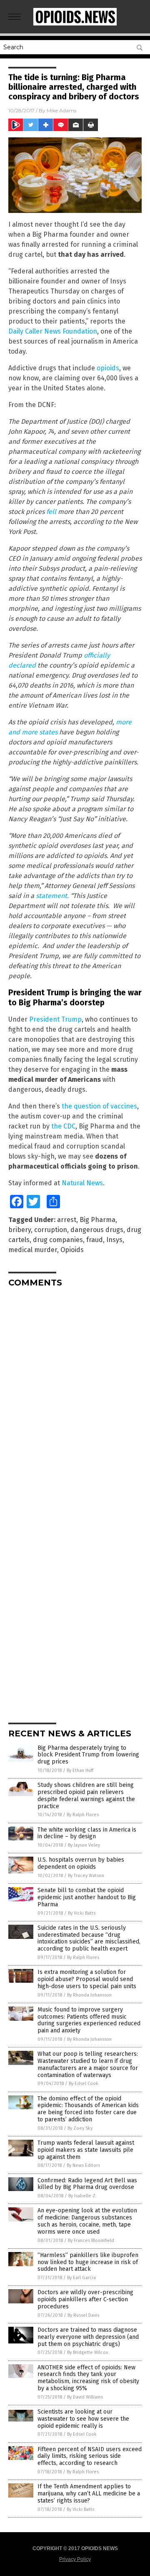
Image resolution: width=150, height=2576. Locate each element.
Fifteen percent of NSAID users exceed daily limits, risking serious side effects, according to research (90, 2456)
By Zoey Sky (80, 2128)
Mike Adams (61, 110)
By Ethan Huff (80, 1770)
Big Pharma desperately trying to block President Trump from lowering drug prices (88, 1755)
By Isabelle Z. (82, 2196)
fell (51, 512)
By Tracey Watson (86, 1876)
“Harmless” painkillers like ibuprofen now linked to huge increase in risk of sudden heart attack (88, 2262)
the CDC (63, 1126)
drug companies (58, 1240)
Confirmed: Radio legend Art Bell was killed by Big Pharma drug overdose (87, 2184)
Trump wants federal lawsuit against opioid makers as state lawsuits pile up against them (86, 2150)
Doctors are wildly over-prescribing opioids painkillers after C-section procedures (85, 2299)
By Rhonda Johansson (89, 1995)
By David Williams (85, 2397)
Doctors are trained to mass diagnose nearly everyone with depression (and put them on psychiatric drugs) (88, 2337)
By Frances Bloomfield (91, 2241)
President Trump (55, 1019)
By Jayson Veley (84, 1845)
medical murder (33, 1250)
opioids (108, 368)
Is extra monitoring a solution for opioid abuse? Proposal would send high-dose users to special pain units (87, 1979)
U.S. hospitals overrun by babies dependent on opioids (81, 1863)
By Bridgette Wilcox (87, 2352)
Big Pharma (97, 1220)
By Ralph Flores (83, 1815)
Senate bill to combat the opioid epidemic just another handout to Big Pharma (87, 1897)
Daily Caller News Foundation (53, 331)
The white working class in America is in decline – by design (87, 1833)
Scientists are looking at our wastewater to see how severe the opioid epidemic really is (83, 2419)
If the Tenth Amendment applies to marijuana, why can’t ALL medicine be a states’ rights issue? (89, 2494)
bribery (20, 1230)
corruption (51, 1230)
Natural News (82, 1183)
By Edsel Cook (84, 2084)
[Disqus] (75, 1398)
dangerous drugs (97, 1230)
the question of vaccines (99, 1106)
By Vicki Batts (82, 1913)
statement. (52, 896)
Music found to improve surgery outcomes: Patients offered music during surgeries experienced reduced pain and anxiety (89, 2020)
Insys (114, 1240)
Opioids (72, 1250)
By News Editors (83, 2165)
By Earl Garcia (81, 2278)
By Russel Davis (83, 2315)
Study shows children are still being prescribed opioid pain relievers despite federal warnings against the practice (86, 1795)
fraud (95, 1240)
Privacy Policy (75, 2559)
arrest (67, 1220)
